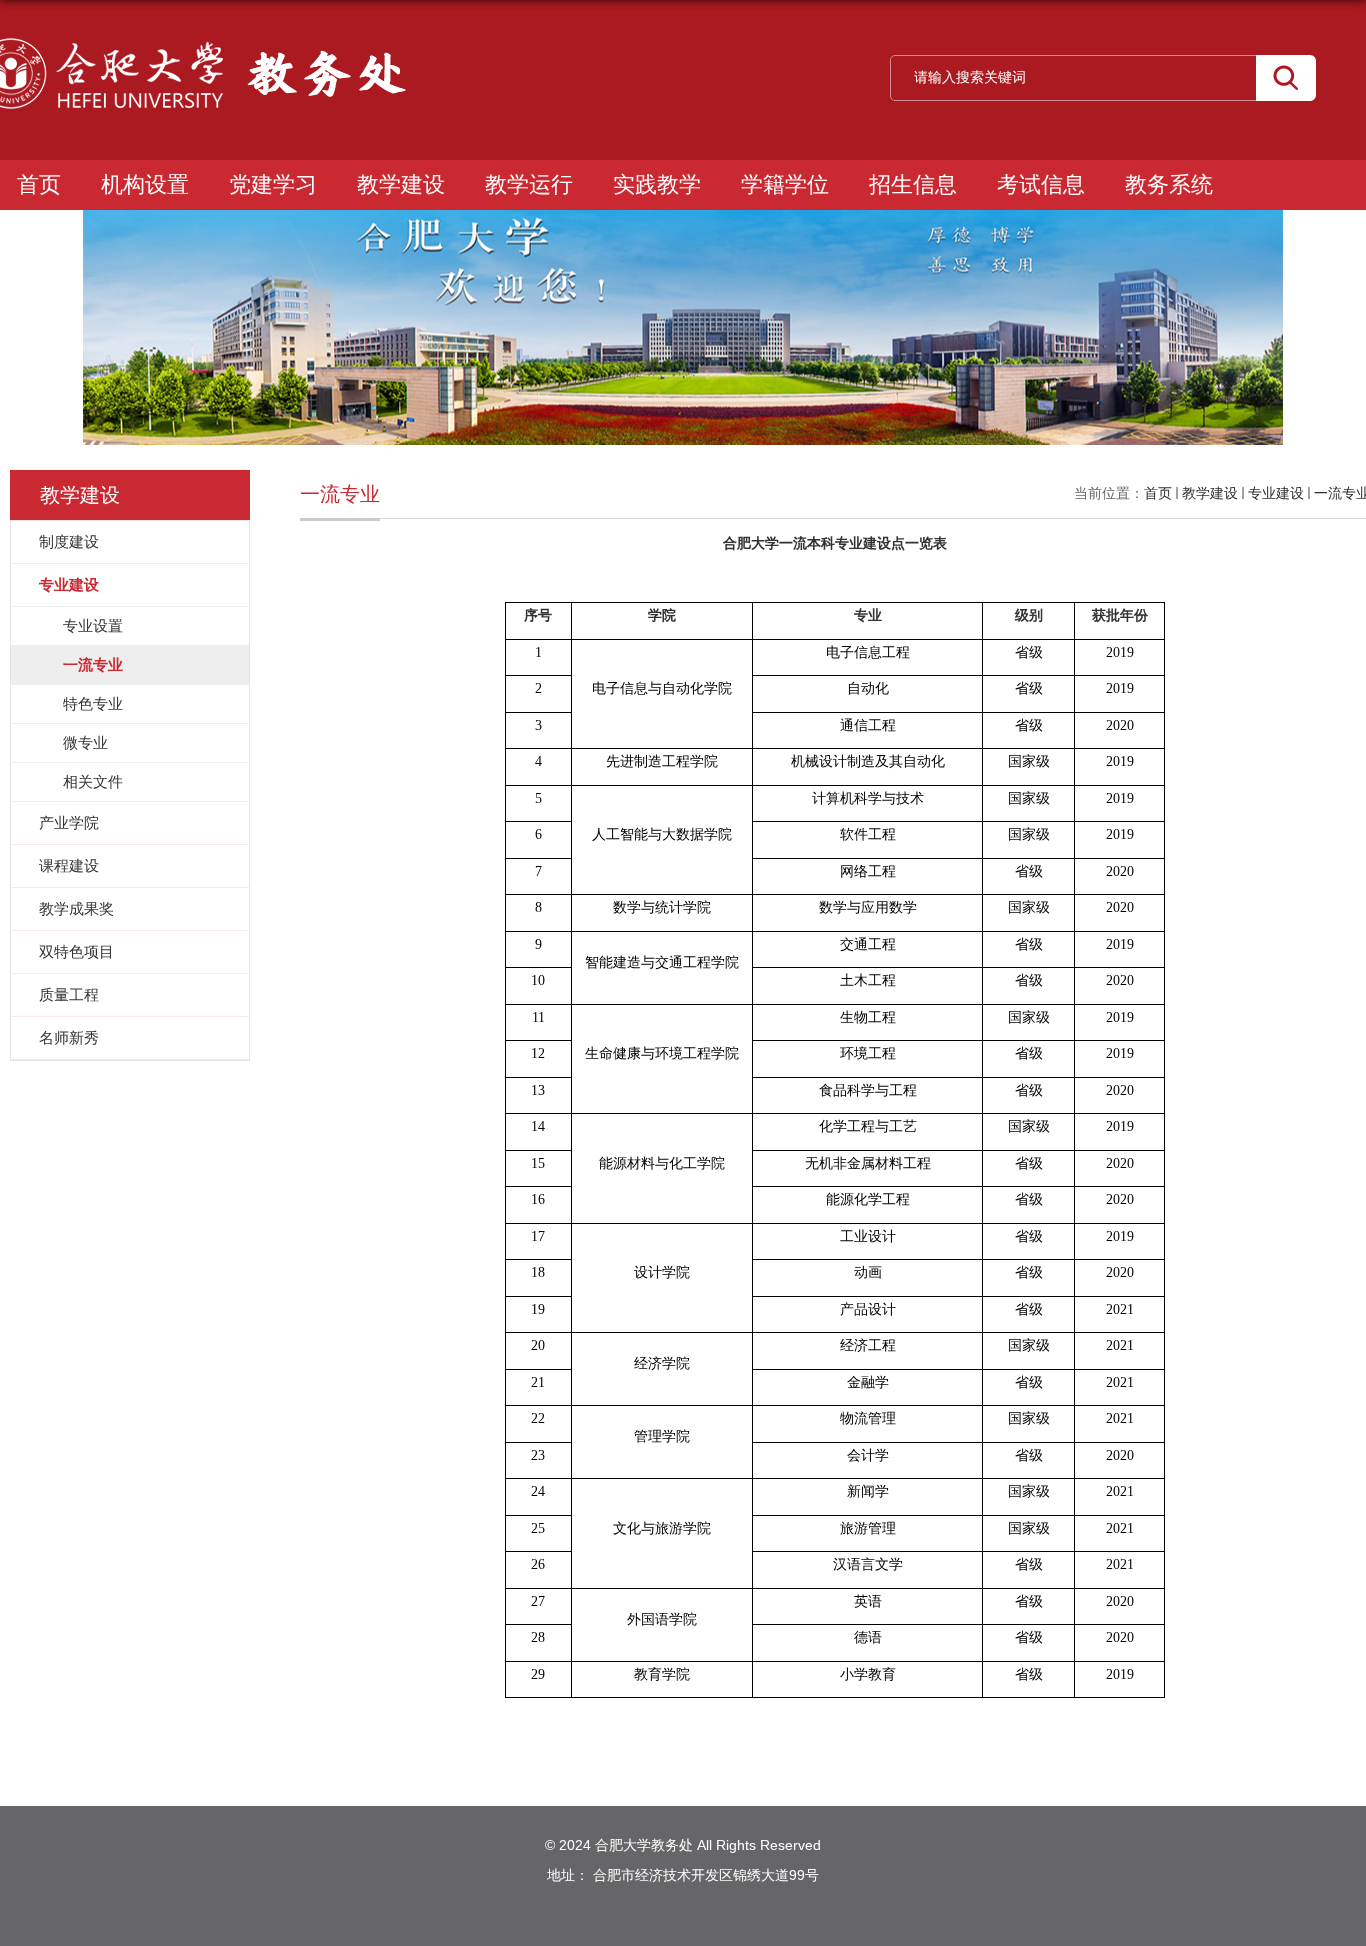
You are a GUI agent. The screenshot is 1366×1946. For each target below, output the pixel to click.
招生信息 (913, 184)
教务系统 (1169, 184)
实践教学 (657, 184)
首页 (39, 184)
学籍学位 (785, 184)
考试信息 (1041, 184)
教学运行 (529, 184)
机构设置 (145, 184)
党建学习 (273, 184)
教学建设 (401, 184)
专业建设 (1276, 493)
